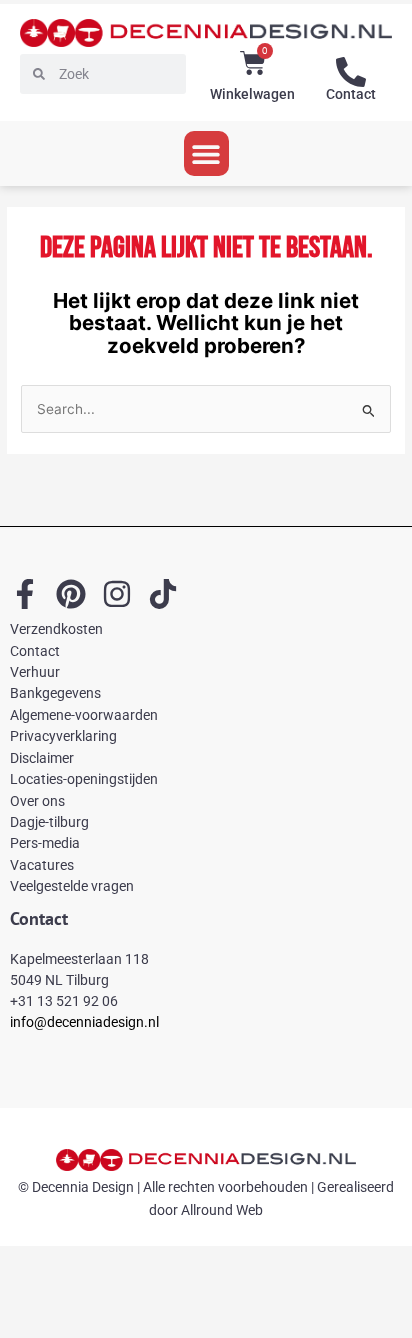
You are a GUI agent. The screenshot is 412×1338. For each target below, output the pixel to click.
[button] (206, 153)
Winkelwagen (252, 94)
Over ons (37, 801)
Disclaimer (42, 758)
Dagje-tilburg (49, 822)
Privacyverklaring (63, 736)
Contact (351, 94)
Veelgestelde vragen (72, 886)
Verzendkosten (56, 629)
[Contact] (351, 72)
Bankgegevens (55, 693)
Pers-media (45, 843)
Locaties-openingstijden (84, 779)
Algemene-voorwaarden (84, 715)
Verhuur (35, 672)
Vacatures (42, 865)
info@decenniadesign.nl (84, 1022)
